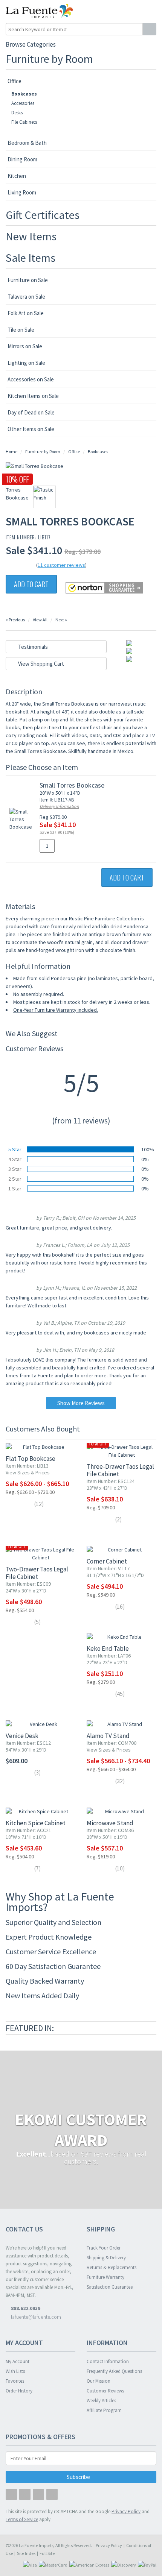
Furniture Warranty (105, 2277)
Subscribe (79, 2477)
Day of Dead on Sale (31, 412)
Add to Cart (31, 584)
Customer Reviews (105, 2391)
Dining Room (22, 159)
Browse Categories (31, 44)
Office (15, 81)
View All (40, 620)
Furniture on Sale (28, 280)
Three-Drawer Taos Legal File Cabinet (120, 1470)
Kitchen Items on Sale (33, 396)
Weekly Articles (101, 2401)
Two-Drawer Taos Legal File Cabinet (37, 1573)
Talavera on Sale (26, 297)
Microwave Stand (110, 1823)
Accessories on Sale (31, 379)
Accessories (23, 103)
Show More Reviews (81, 1403)
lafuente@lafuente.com (35, 2317)
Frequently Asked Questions (114, 2371)
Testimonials (32, 647)
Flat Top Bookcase (31, 1459)
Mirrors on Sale (25, 346)
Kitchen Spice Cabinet (36, 1823)
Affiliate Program (104, 2410)
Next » (61, 620)
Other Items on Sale (31, 429)
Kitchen (17, 176)
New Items (31, 236)
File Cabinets (24, 122)
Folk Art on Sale (26, 313)
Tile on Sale (21, 330)
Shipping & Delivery (106, 2258)
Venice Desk (22, 1736)
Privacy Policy (109, 2545)
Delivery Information (59, 806)
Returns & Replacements (112, 2267)
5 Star (15, 1149)
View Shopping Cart (40, 664)
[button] (135, 11)
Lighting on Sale (26, 363)
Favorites (15, 2381)
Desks (17, 113)
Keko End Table (108, 1649)
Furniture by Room (49, 59)
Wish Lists (15, 2371)
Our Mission (99, 2381)
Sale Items (31, 258)
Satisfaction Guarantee (110, 2287)
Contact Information (108, 2361)
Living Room (22, 192)
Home (11, 452)
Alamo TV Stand (108, 1736)
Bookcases (24, 94)
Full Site (47, 2553)
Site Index (26, 2553)
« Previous (15, 620)
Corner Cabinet (107, 1561)
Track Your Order (104, 2248)
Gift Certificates (43, 215)
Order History (19, 2391)
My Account (18, 2361)
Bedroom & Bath (27, 143)
